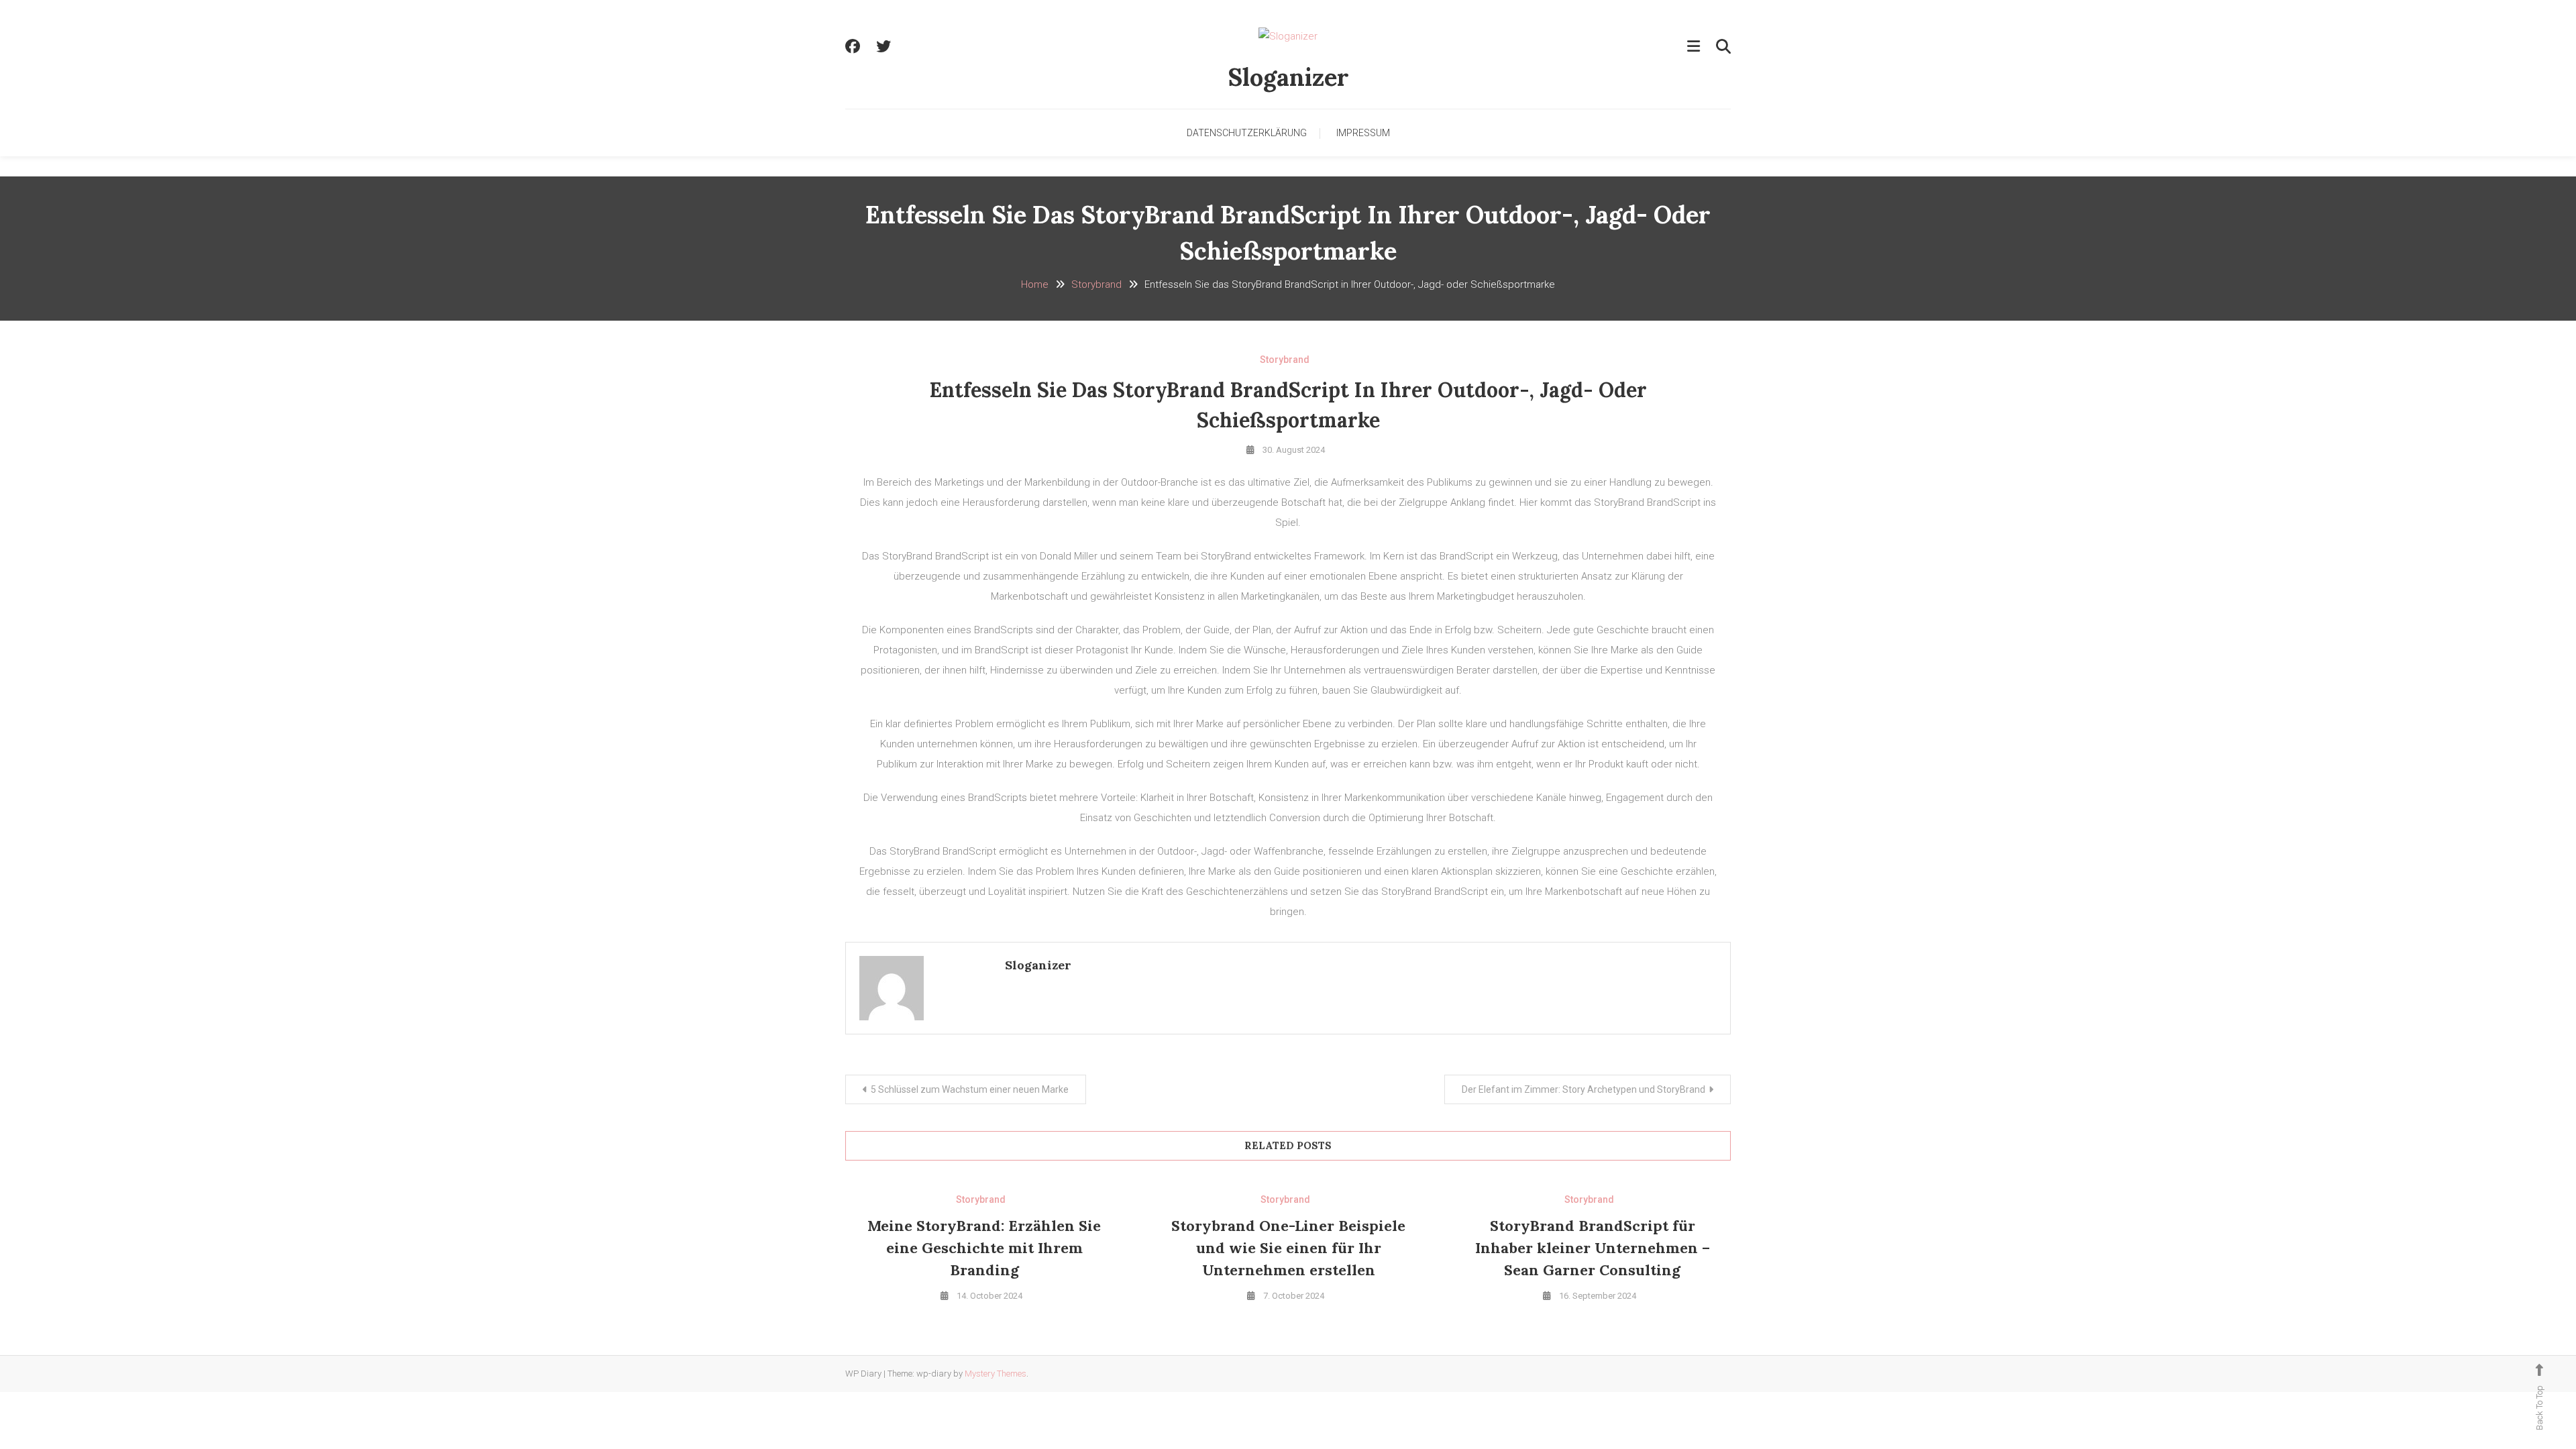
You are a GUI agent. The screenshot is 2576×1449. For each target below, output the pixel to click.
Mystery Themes (996, 1374)
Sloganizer (1288, 77)
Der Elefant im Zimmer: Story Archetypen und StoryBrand (1584, 1089)
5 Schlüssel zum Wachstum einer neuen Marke (970, 1089)
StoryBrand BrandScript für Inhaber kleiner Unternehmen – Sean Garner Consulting (1593, 1248)
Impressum (1363, 133)
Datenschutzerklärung (1247, 133)
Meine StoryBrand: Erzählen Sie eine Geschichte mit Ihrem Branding (984, 1248)
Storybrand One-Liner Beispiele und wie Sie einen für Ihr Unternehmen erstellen (1288, 1248)
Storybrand (1285, 360)
